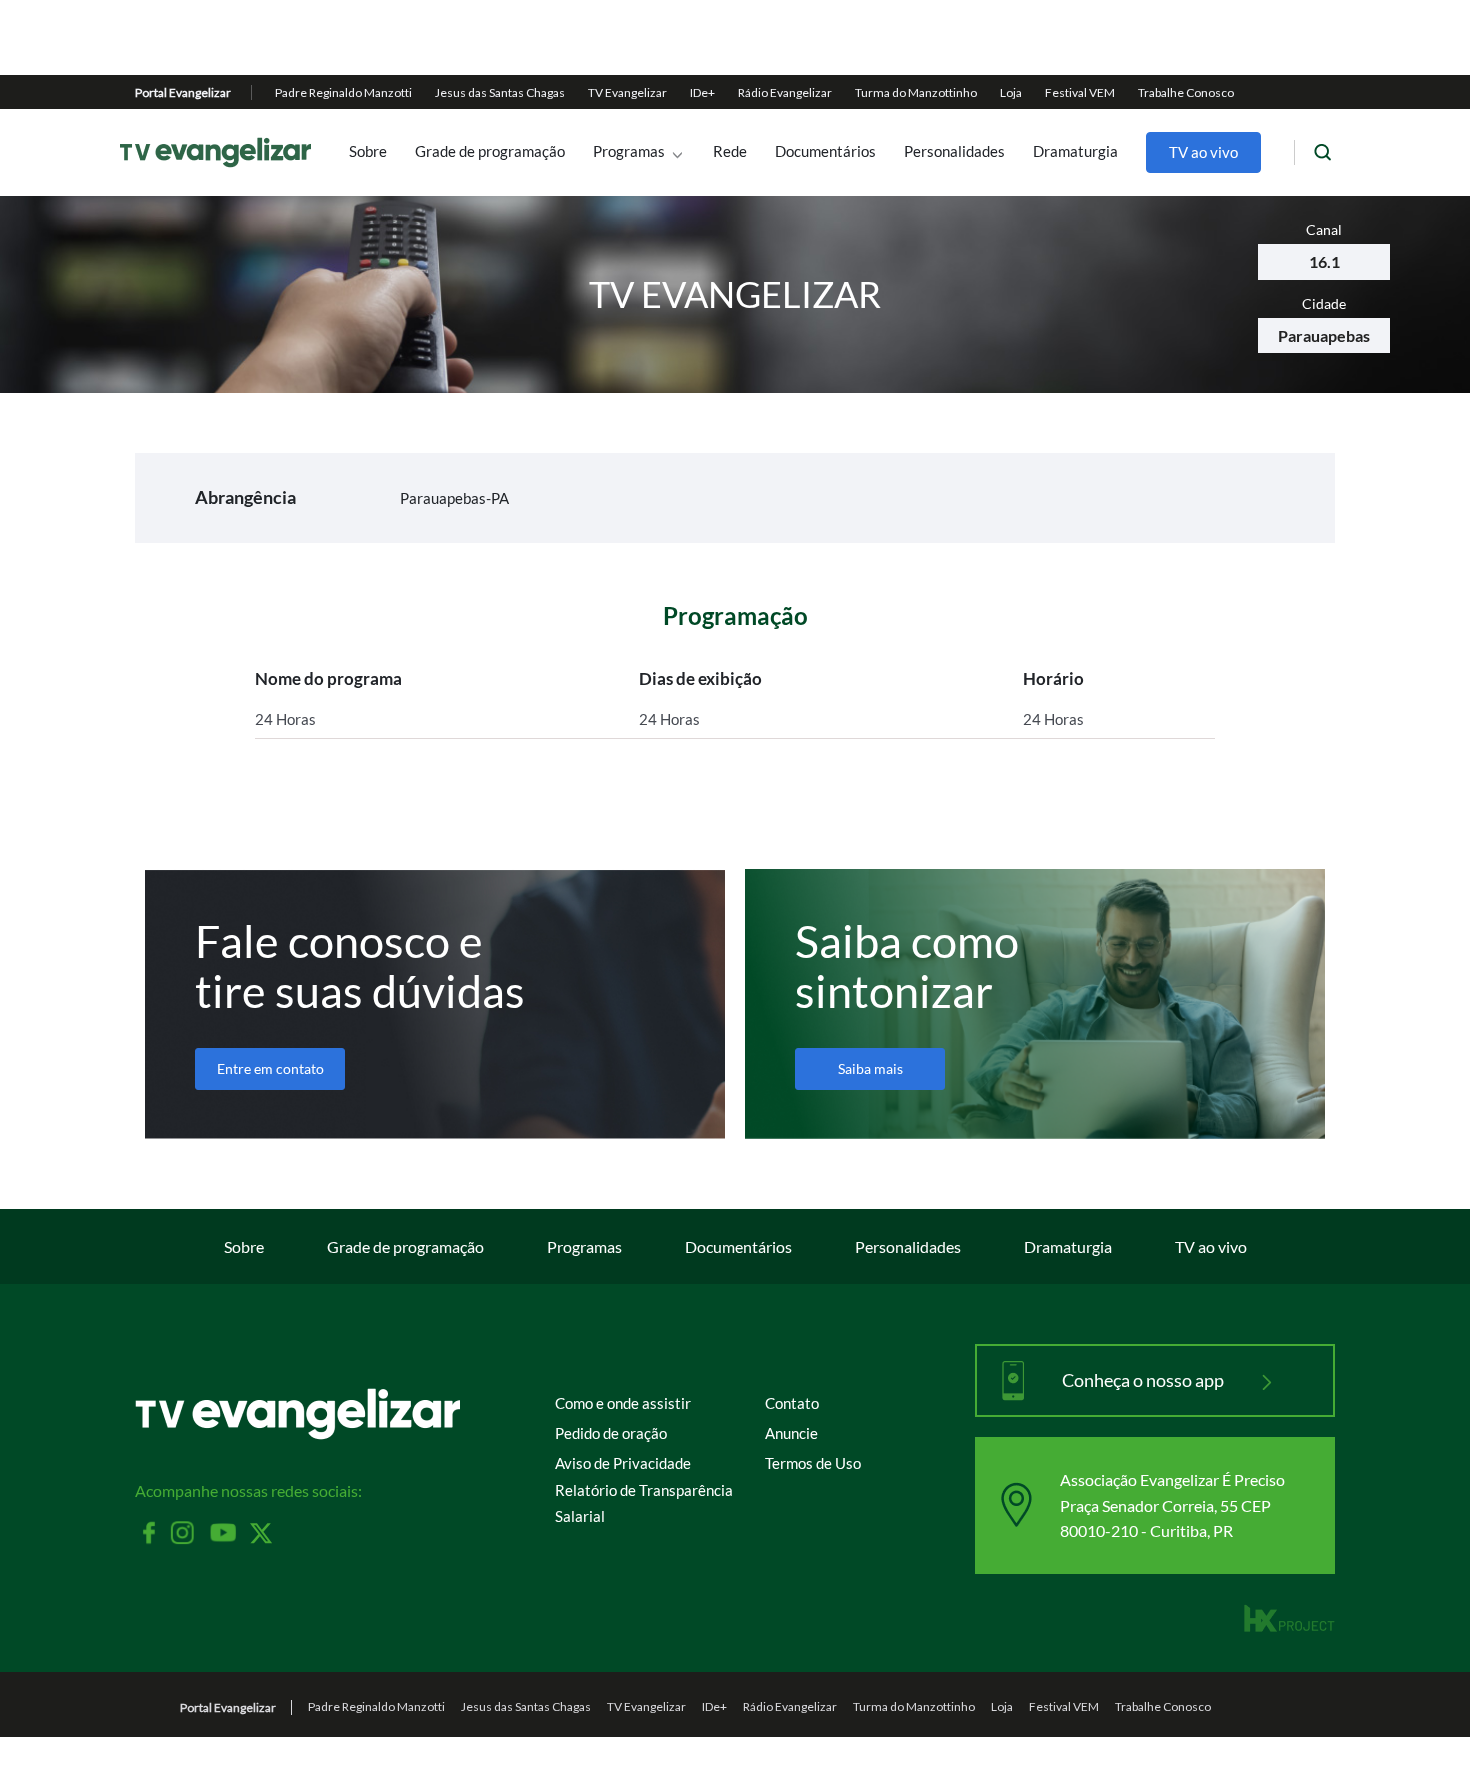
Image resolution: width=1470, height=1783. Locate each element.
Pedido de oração (611, 1433)
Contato (792, 1403)
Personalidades (954, 152)
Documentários (825, 152)
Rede (730, 152)
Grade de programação (490, 152)
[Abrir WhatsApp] (1420, 1732)
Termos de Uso (813, 1463)
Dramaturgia (1075, 152)
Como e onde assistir (623, 1403)
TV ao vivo (1203, 152)
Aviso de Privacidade (623, 1463)
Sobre (368, 152)
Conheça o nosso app (1144, 1380)
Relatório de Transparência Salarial (644, 1503)
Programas (629, 152)
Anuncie (791, 1433)
